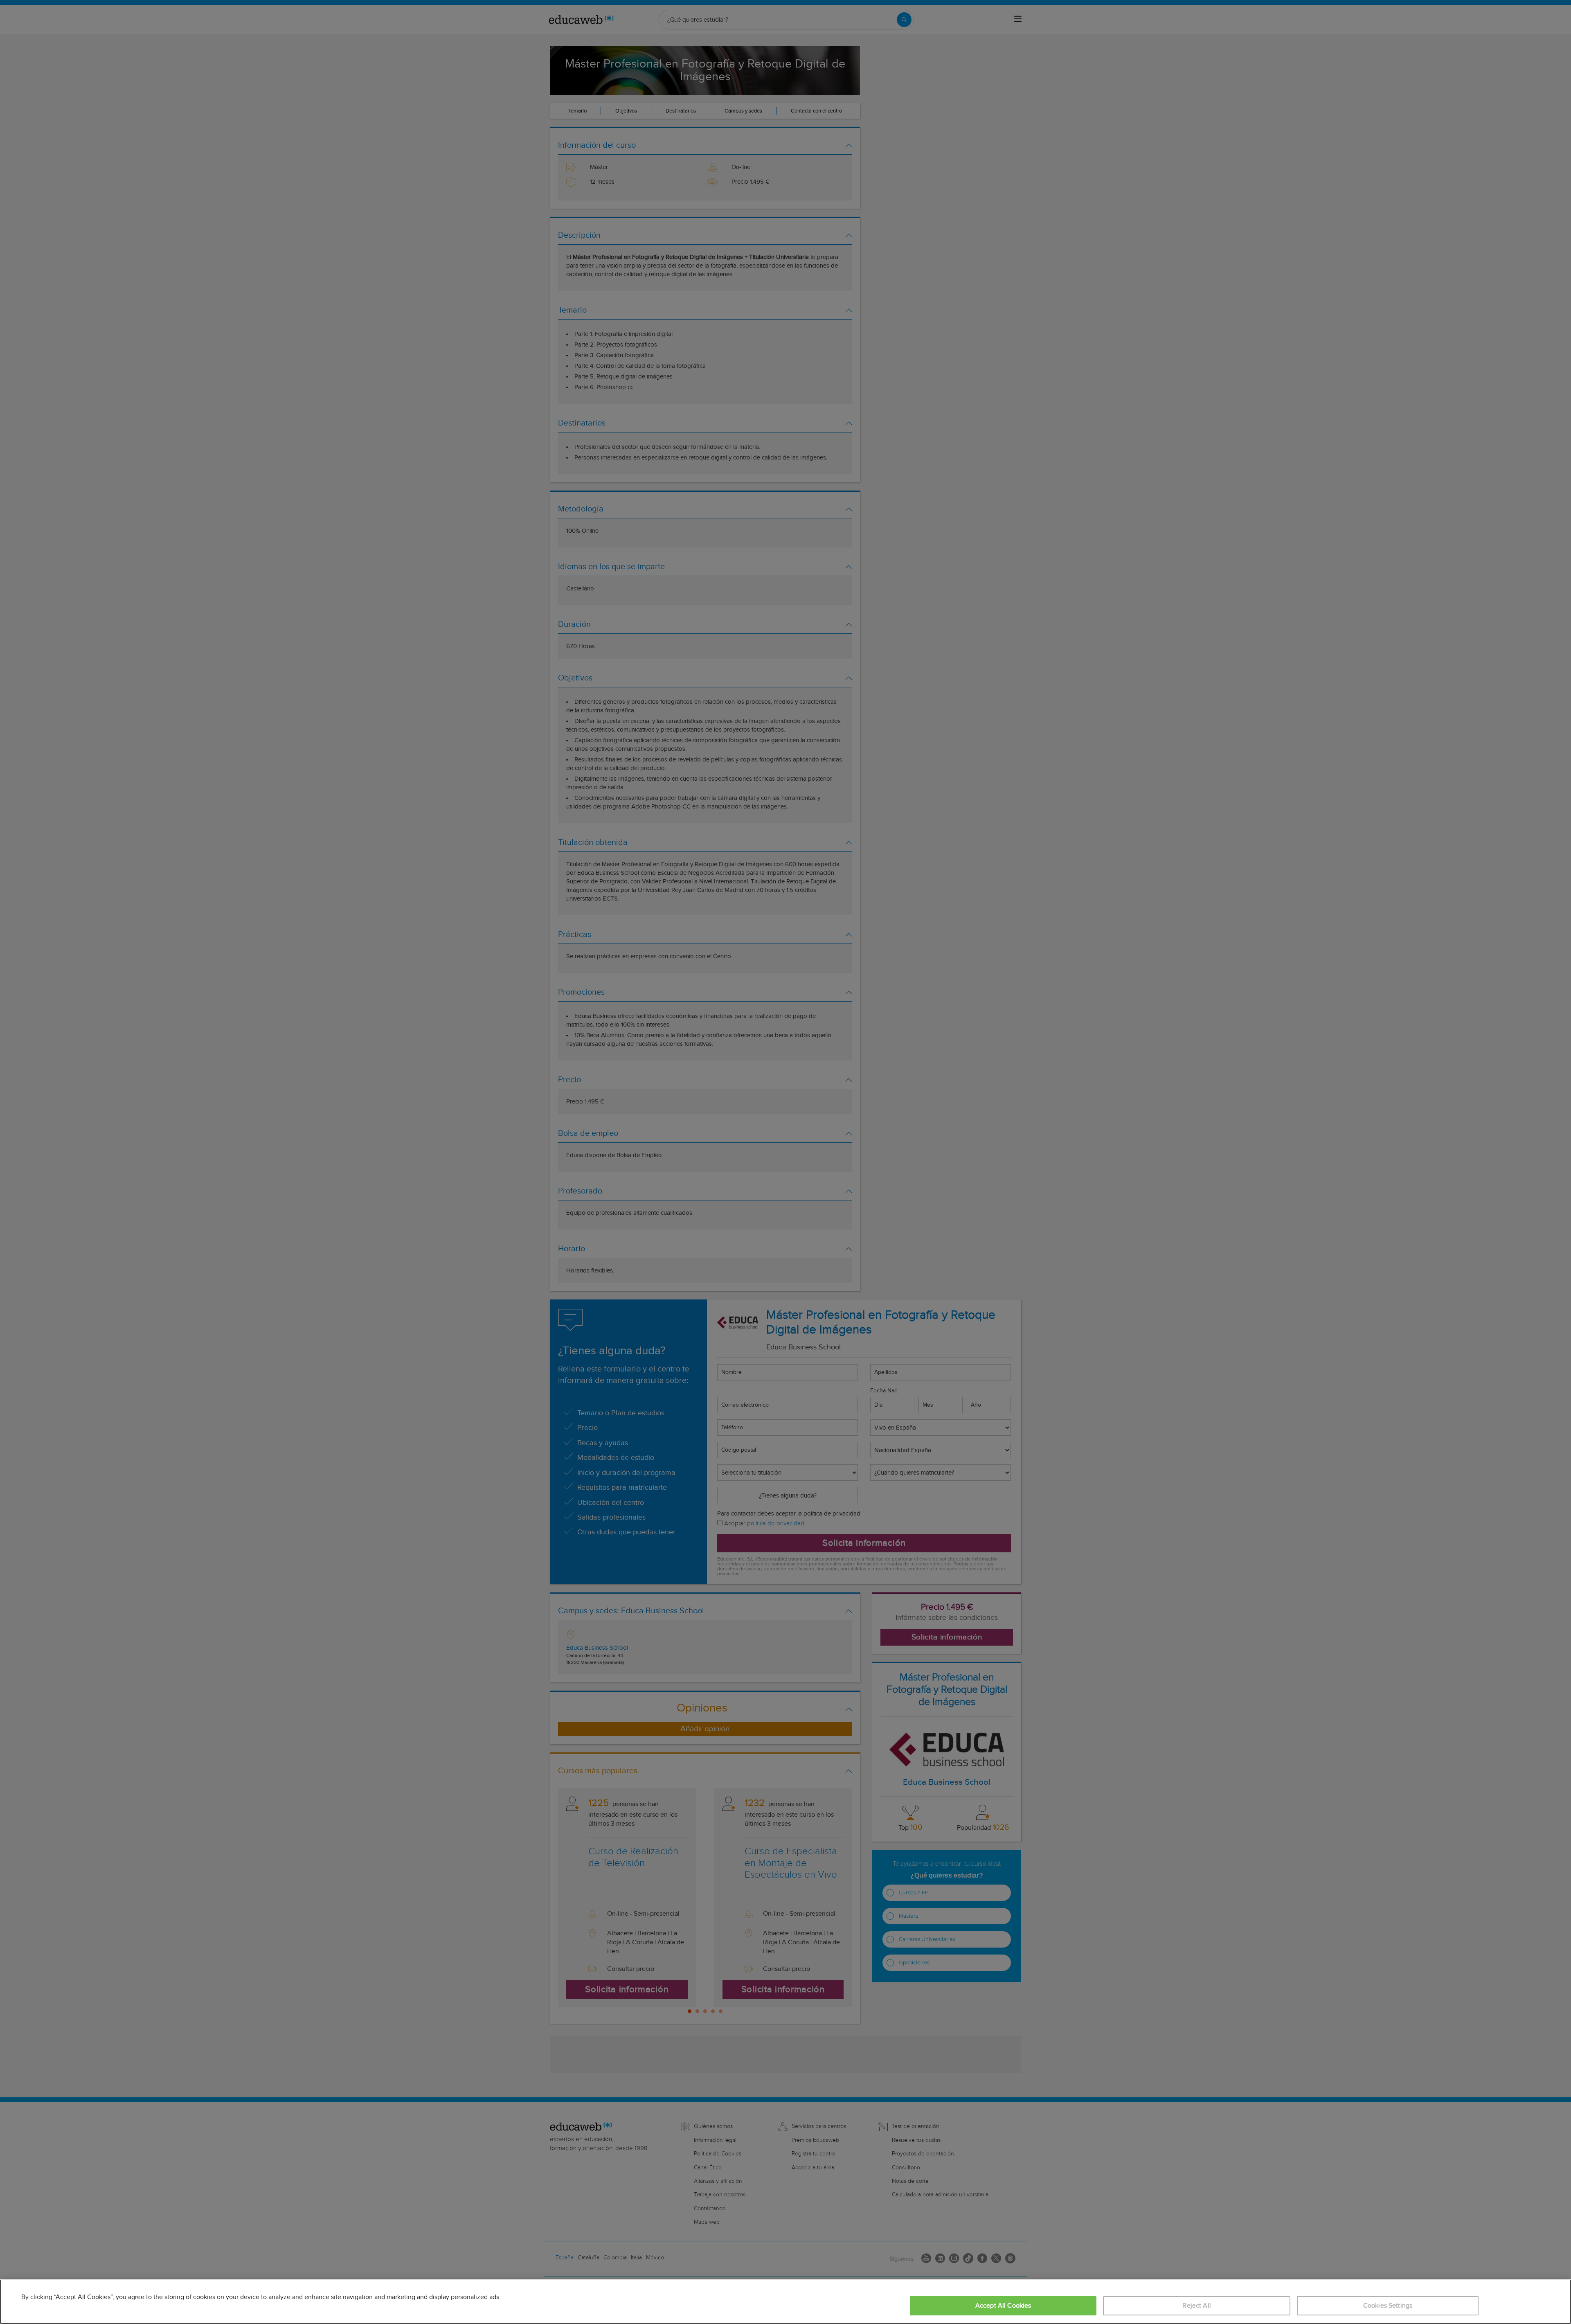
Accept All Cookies (1003, 2306)
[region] (785, 2302)
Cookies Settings (1388, 2306)
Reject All (1197, 2306)
